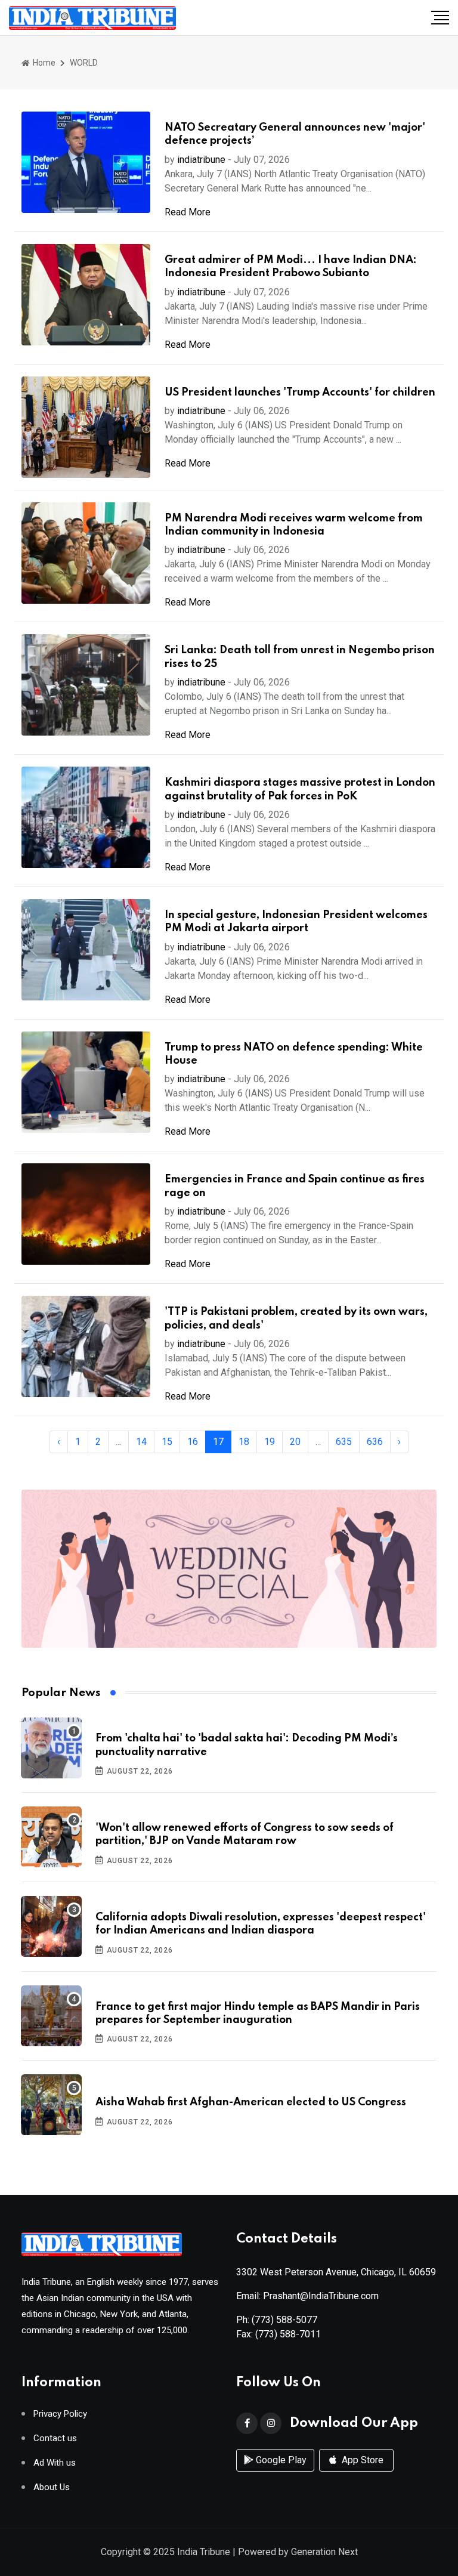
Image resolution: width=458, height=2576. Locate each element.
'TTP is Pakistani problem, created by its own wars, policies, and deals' (296, 1318)
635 (344, 1442)
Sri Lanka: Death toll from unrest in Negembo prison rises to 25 (300, 657)
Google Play (280, 2460)
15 (167, 1442)
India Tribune (204, 2552)
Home (43, 63)
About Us (52, 2487)
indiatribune (201, 160)
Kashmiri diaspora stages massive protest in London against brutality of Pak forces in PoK (300, 789)
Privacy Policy (60, 2414)
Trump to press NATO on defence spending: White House (294, 1054)
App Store (361, 2460)
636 (375, 1442)
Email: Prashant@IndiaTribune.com (307, 2296)
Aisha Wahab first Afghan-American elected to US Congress (251, 2102)
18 (244, 1442)
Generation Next (324, 2552)
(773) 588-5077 (284, 2320)
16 (193, 1442)
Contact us (55, 2438)
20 (295, 1442)
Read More (188, 212)
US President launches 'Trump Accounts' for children (300, 393)
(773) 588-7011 (288, 2334)
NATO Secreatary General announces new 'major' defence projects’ (295, 134)
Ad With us (55, 2463)
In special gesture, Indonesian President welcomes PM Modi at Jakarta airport (296, 922)
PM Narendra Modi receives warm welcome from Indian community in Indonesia (294, 525)
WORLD (84, 63)
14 (141, 1442)
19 (270, 1442)
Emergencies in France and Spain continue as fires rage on (295, 1186)
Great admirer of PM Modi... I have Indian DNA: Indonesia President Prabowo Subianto (291, 267)
